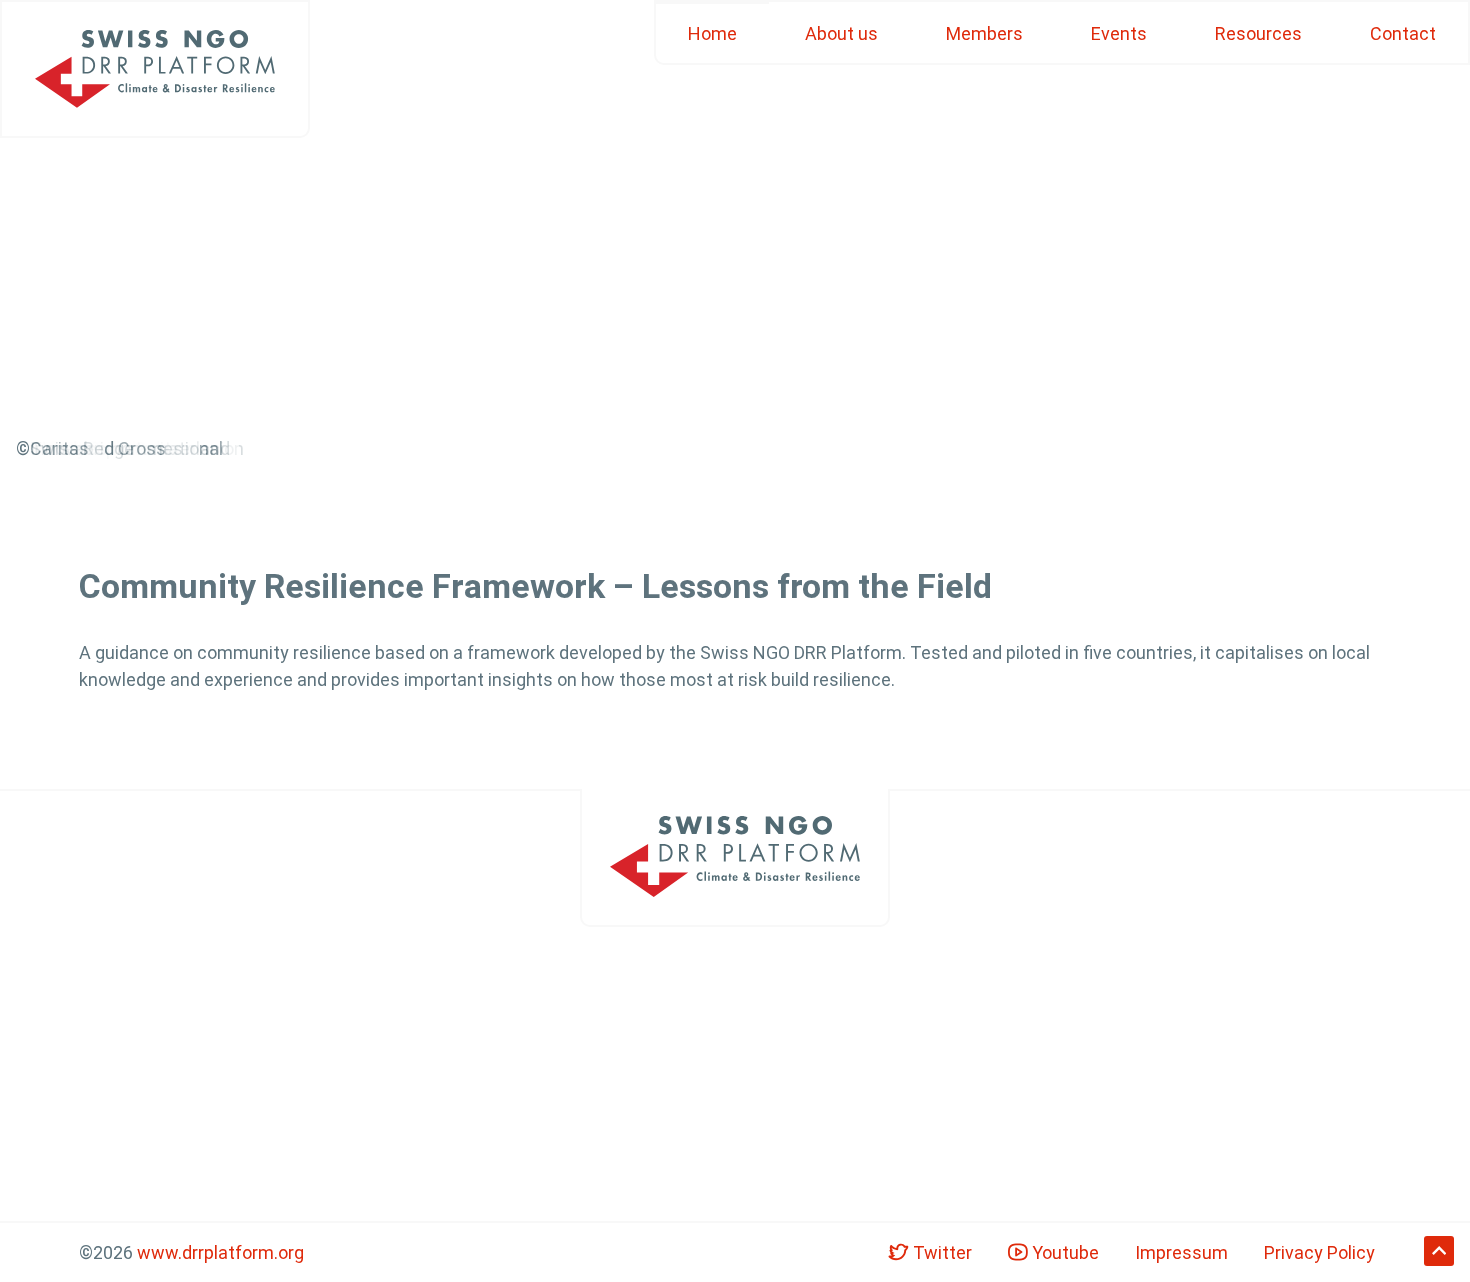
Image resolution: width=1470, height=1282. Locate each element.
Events (1119, 33)
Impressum (1181, 1252)
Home (712, 33)
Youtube (1063, 1252)
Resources (1258, 33)
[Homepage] (155, 69)
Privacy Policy (1319, 1252)
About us (841, 33)
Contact (1403, 33)
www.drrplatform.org (220, 1252)
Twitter (940, 1252)
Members (984, 33)
